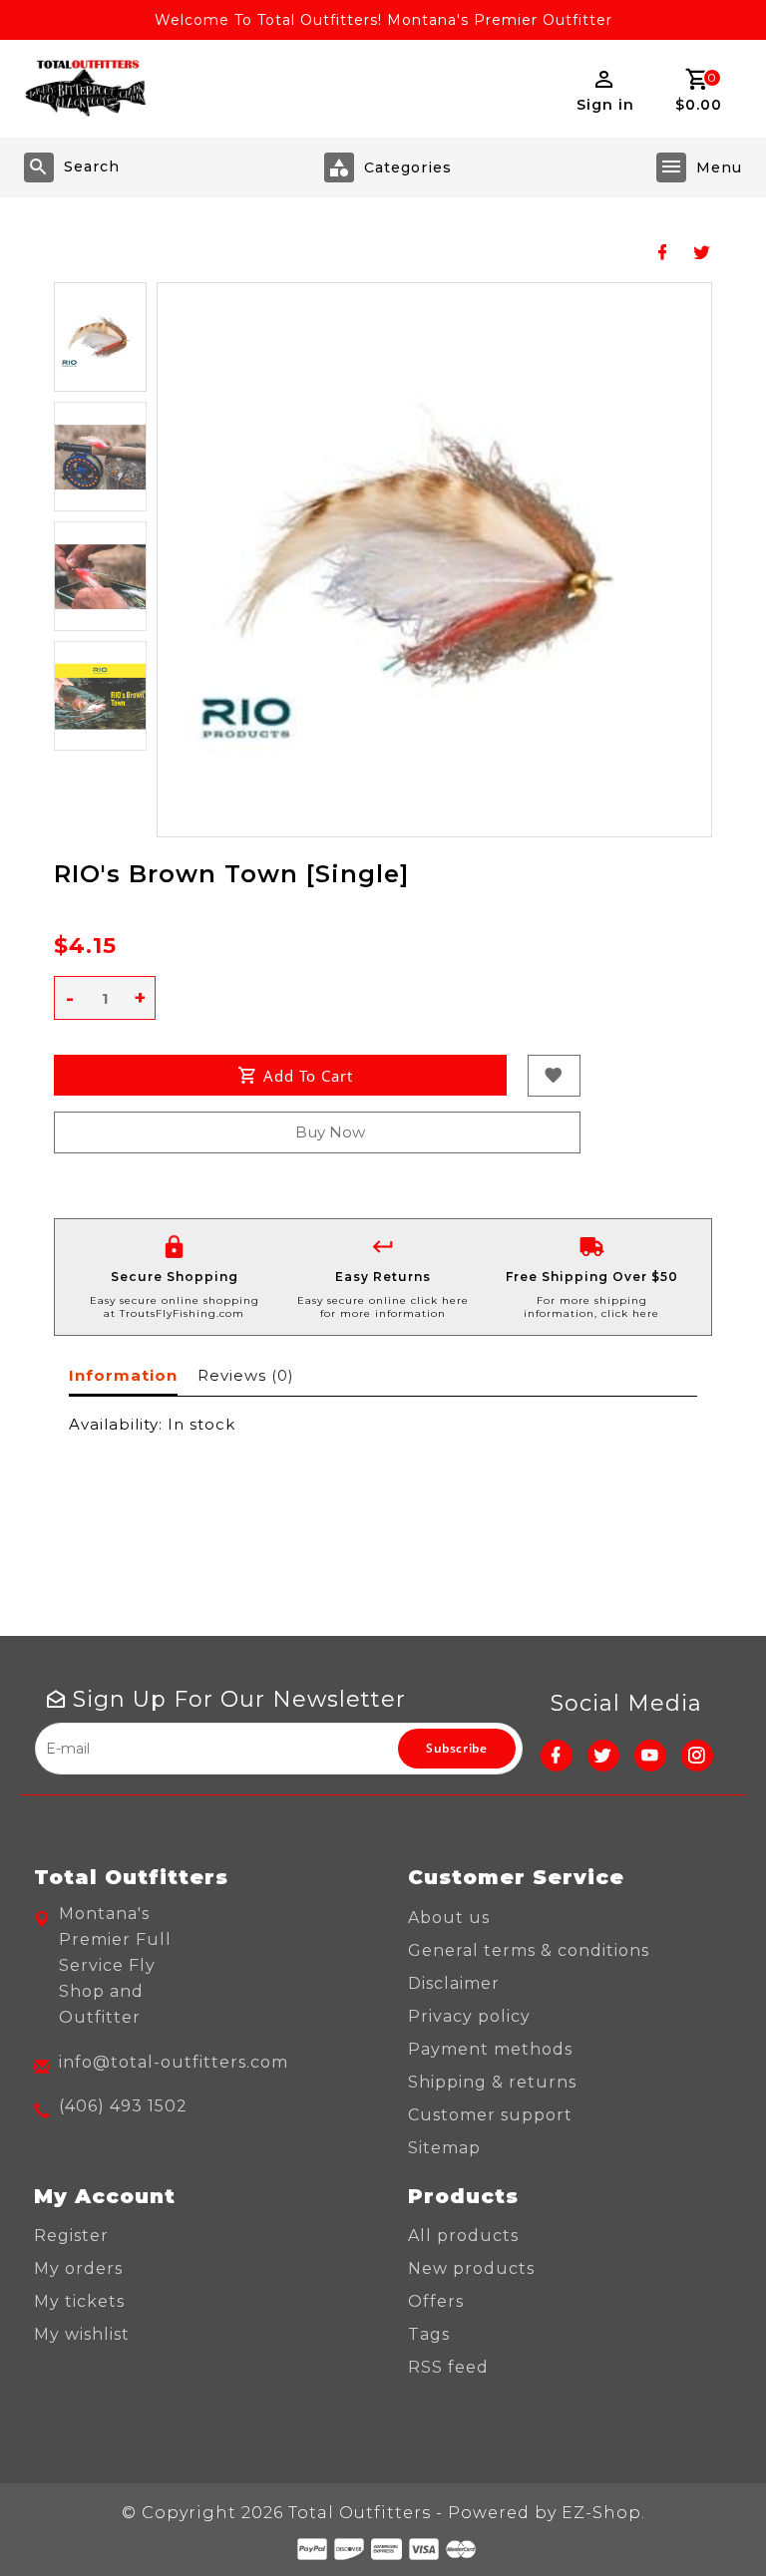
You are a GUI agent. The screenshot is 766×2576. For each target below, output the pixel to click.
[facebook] (557, 1756)
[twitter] (603, 1756)
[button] (100, 337)
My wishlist (82, 2334)
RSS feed (448, 2367)
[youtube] (650, 1756)
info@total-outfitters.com (174, 2062)
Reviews (245, 1375)
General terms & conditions (529, 1950)
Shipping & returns (492, 2082)
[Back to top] (706, 2516)
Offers (436, 2301)
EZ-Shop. (603, 2513)
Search (92, 166)
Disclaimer (454, 1983)
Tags (429, 2334)
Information (123, 1375)
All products (463, 2236)
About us (449, 1918)
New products (471, 2268)
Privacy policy (469, 2016)
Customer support (490, 2115)
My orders (78, 2268)
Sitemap (444, 2148)
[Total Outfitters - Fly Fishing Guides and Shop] (85, 89)
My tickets (79, 2301)
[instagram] (697, 1756)
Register (71, 2236)
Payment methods (490, 2049)
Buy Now (330, 1132)
